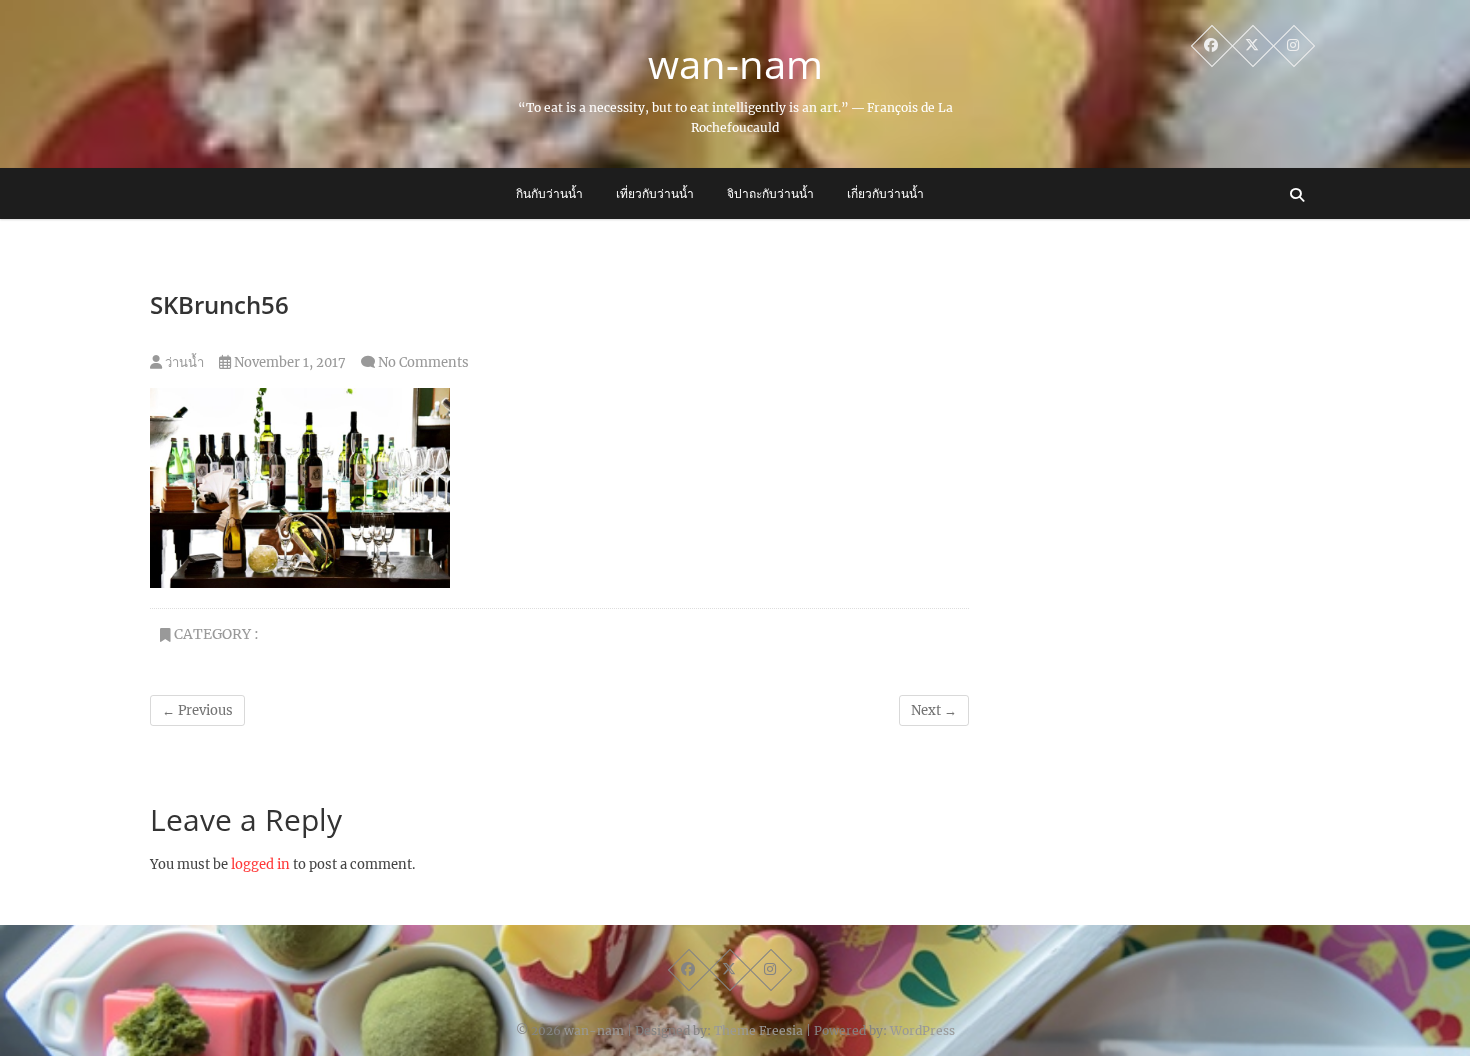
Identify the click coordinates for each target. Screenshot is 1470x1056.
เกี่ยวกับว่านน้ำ (885, 193)
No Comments (423, 362)
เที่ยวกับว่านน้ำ (655, 193)
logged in (260, 864)
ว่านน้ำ (183, 362)
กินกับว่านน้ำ (549, 193)
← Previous (197, 710)
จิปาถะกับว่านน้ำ (770, 193)
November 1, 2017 (288, 362)
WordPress (922, 1030)
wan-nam (735, 64)
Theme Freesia (758, 1030)
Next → (934, 710)
